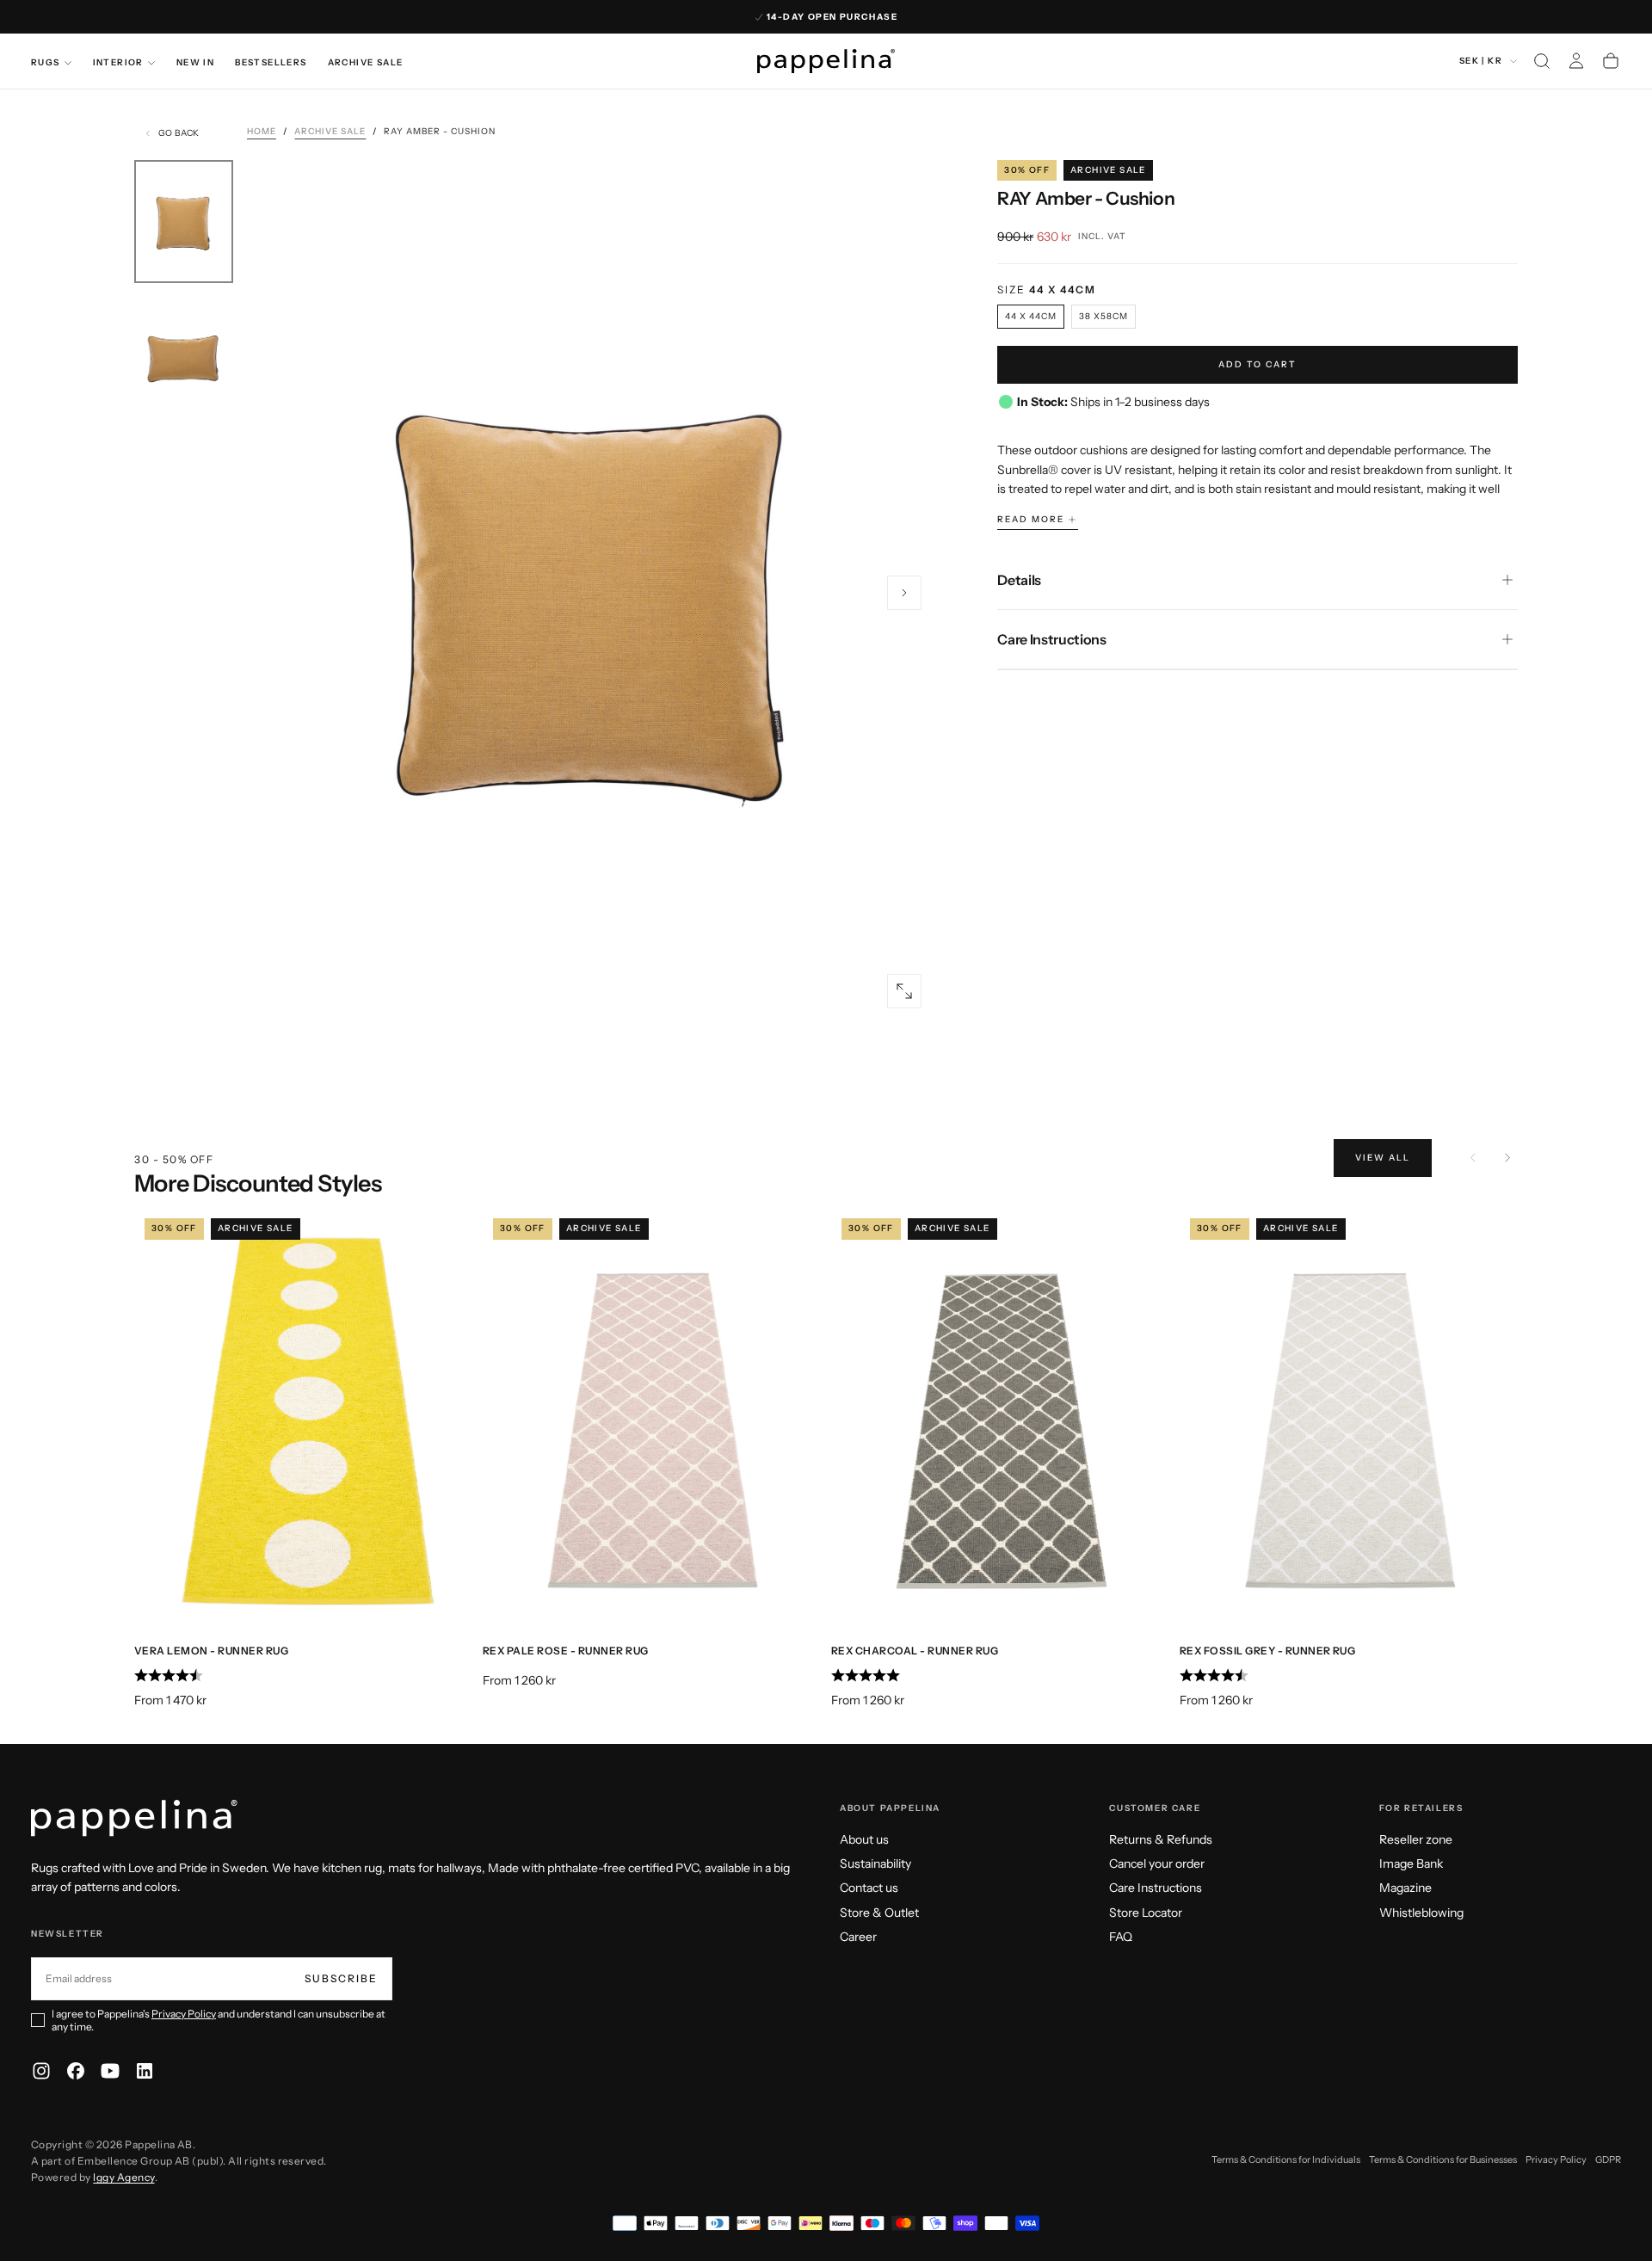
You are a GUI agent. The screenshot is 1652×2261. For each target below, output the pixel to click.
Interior (118, 62)
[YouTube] (110, 2071)
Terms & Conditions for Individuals (1286, 2159)
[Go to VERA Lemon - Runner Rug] (303, 1419)
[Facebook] (76, 2071)
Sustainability (875, 1864)
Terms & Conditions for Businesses (1443, 2159)
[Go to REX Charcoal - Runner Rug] (1000, 1419)
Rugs (46, 62)
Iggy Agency (123, 2177)
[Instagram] (41, 2071)
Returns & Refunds (1161, 1839)
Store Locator (1146, 1913)
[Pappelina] (134, 1818)
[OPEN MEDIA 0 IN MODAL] (904, 991)
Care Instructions (1156, 1888)
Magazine (1405, 1888)
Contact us (869, 1888)
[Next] (1507, 1158)
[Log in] (1576, 61)
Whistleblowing (1421, 1913)
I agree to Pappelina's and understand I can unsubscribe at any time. (219, 2020)
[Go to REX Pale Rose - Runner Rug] (652, 1419)
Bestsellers (271, 62)
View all (1383, 1158)
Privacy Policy (184, 2014)
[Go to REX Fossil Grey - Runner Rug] (1349, 1419)
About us (864, 1839)
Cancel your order (1157, 1864)
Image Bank (1411, 1864)
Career (858, 1937)
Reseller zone (1416, 1839)
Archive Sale (366, 62)
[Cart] (1611, 61)
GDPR (1608, 2159)
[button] (1542, 61)
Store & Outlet (879, 1913)
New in (195, 62)
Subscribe (341, 1978)
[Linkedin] (145, 2071)
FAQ (1121, 1937)
